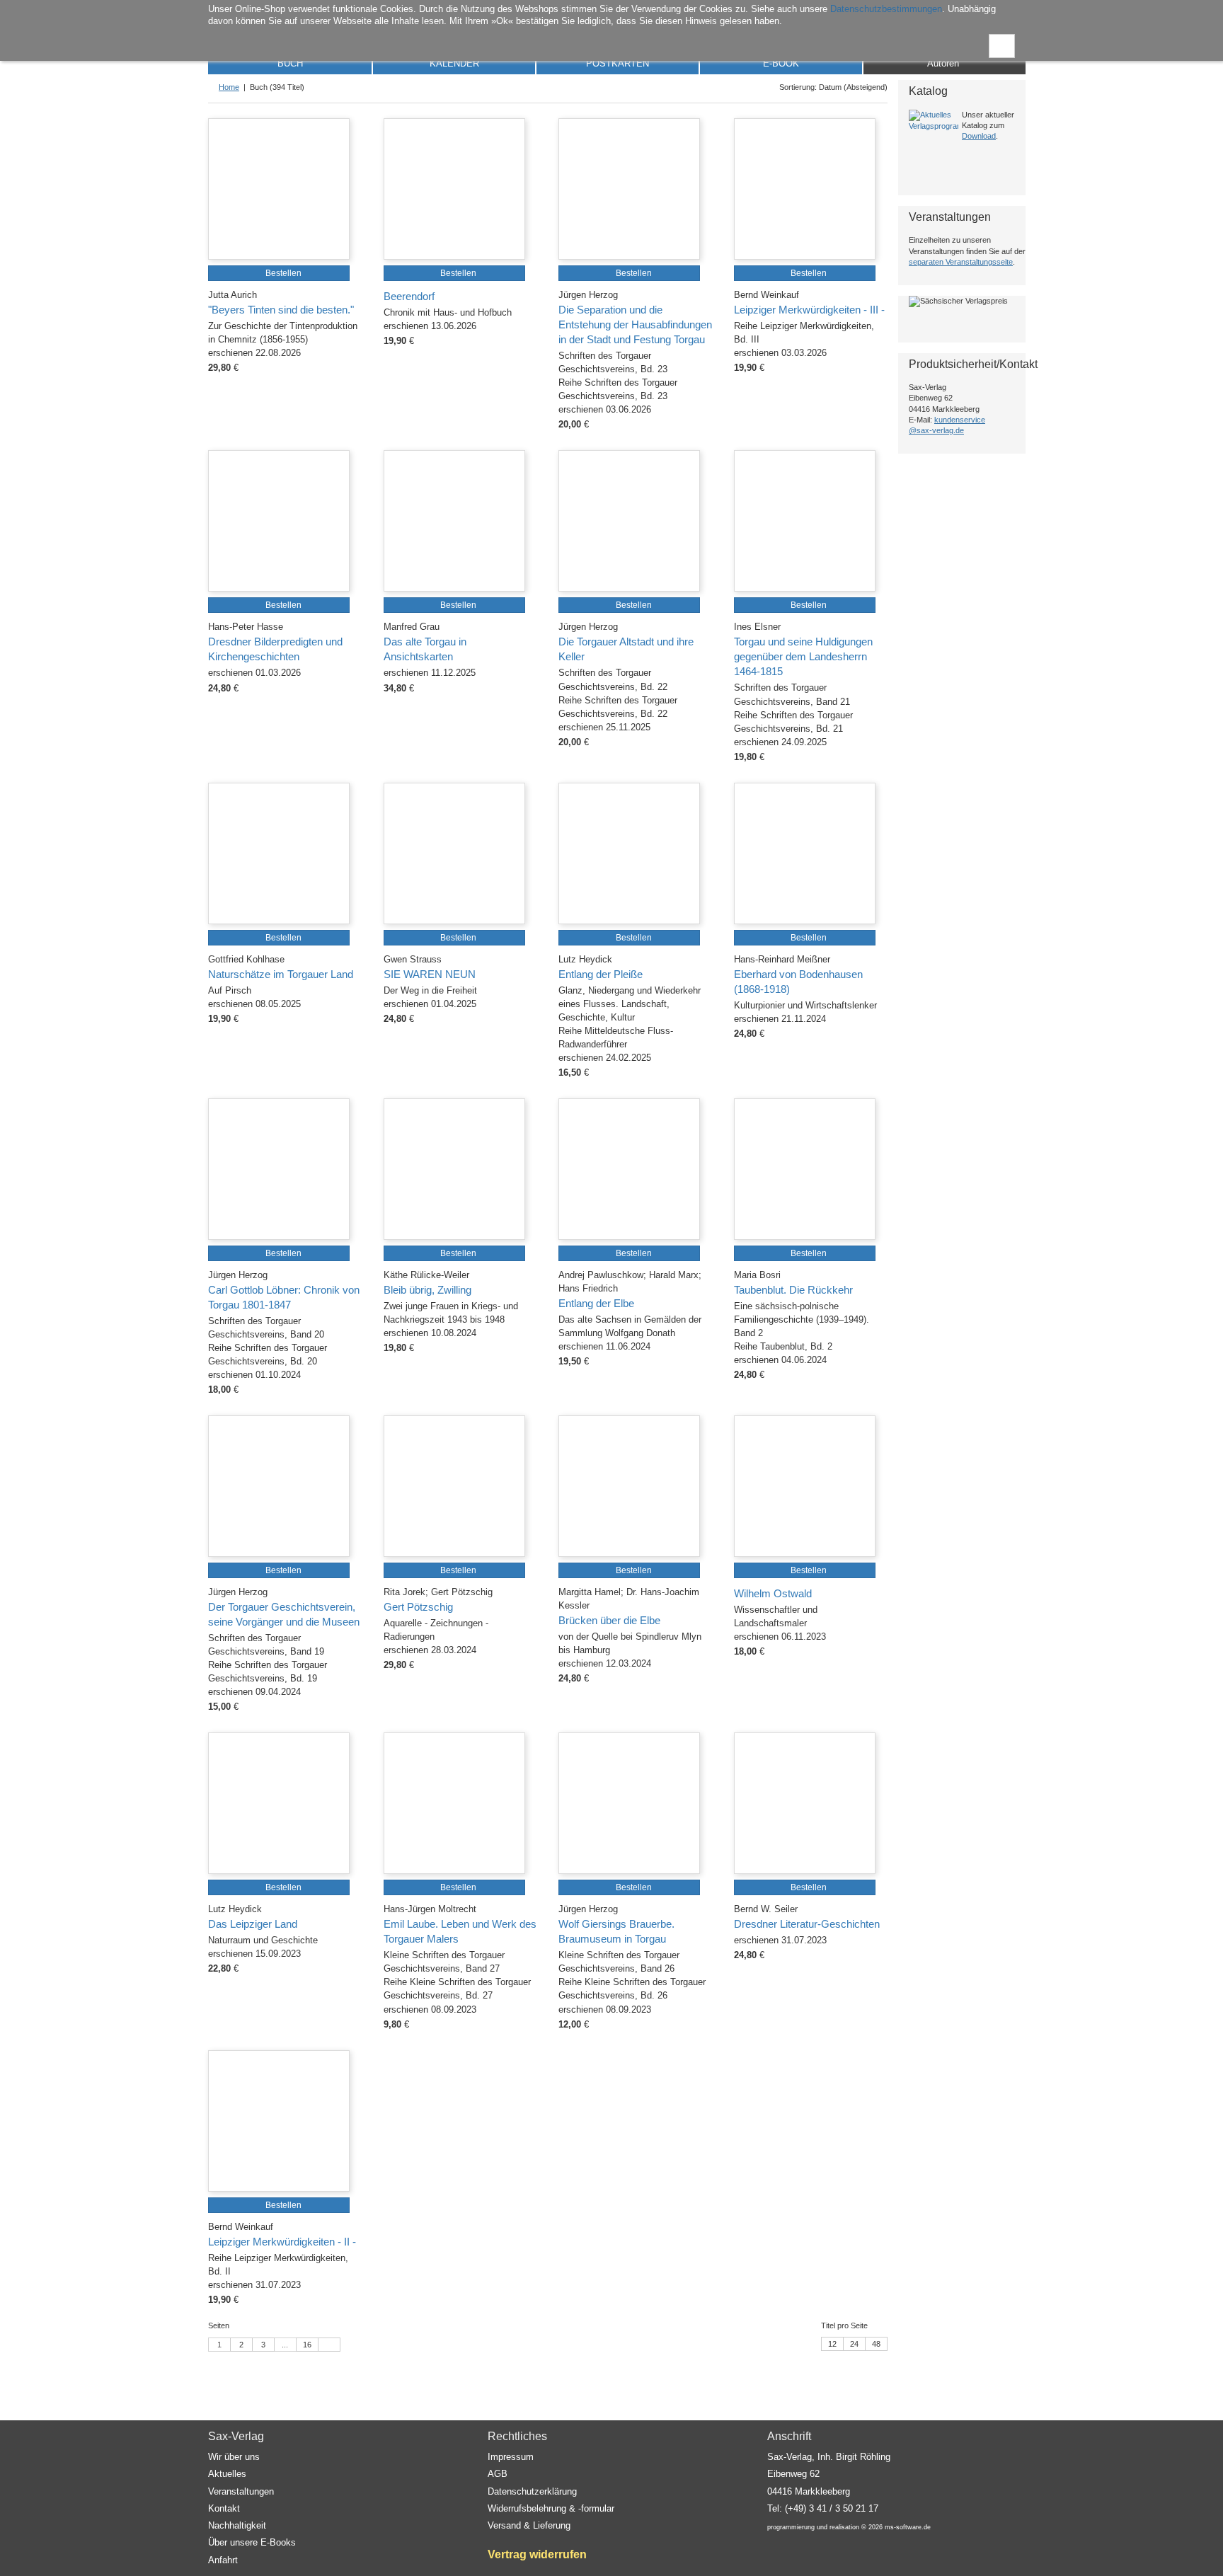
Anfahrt (223, 2560)
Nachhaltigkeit (237, 2525)
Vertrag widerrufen (537, 2554)
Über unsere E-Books (252, 2542)
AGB (498, 2474)
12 (832, 2344)
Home (229, 87)
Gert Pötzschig (418, 1607)
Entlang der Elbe (596, 1304)
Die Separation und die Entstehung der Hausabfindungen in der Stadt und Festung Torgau (635, 325)
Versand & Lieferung (529, 2525)
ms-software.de (908, 2527)
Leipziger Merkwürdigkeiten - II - (282, 2242)
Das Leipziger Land (253, 1924)
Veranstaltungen (241, 2491)
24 (854, 2344)
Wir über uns (234, 2457)
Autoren (943, 63)
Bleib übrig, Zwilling (427, 1290)
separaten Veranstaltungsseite (961, 262)
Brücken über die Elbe (609, 1621)
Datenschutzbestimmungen (886, 9)
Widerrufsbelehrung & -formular (551, 2508)
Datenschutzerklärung (532, 2491)
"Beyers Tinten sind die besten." (281, 310)
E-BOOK (781, 63)
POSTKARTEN (618, 63)
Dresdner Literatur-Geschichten (807, 1924)
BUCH (290, 63)
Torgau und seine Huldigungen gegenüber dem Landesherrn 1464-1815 (803, 657)
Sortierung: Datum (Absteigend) (831, 87)
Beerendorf (409, 297)
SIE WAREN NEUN (430, 974)
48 (876, 2344)
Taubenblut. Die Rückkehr (793, 1290)
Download (979, 136)
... (285, 2345)
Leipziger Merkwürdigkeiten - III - (809, 310)
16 (307, 2345)
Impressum (511, 2457)
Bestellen (282, 273)
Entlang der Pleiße (601, 974)
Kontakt (224, 2508)
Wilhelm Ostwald (773, 1594)
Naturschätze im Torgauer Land (281, 974)
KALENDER (454, 63)
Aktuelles (227, 2474)
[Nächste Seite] (329, 2345)
